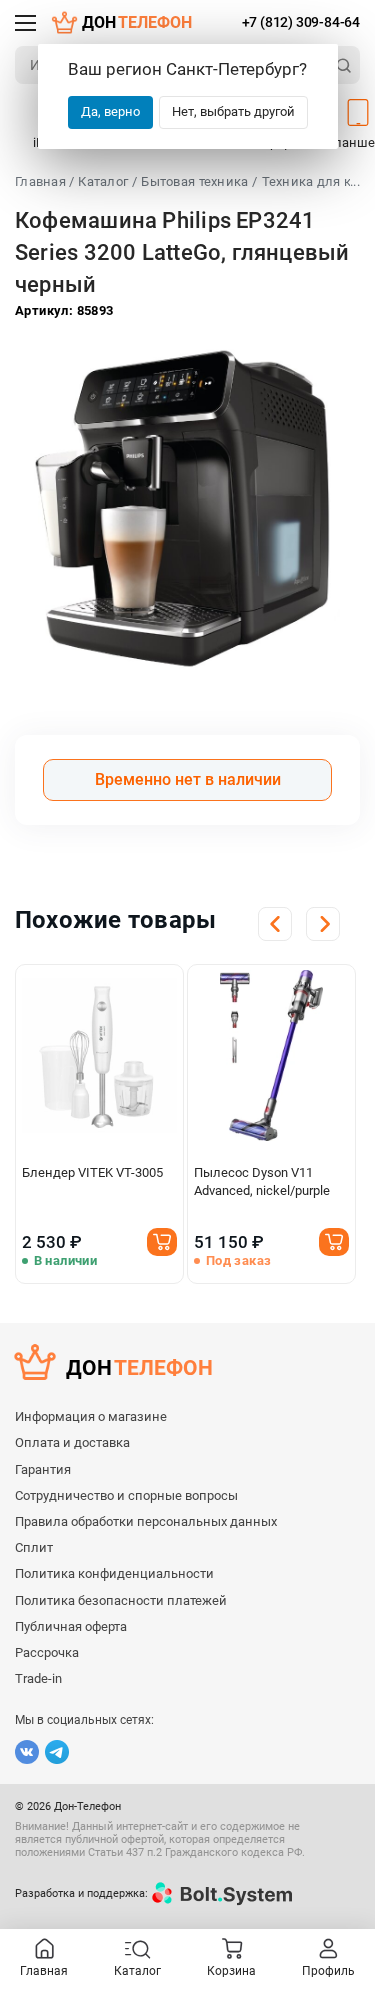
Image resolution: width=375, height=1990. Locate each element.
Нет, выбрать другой (233, 111)
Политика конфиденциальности (114, 1573)
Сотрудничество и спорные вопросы (126, 1495)
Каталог (103, 181)
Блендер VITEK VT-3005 (92, 1172)
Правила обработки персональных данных (146, 1521)
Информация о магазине (91, 1416)
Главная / (44, 181)
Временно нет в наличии (188, 779)
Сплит (34, 1547)
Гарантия (43, 1469)
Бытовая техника (194, 181)
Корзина (231, 1971)
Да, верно (110, 111)
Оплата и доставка (72, 1442)
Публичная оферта (71, 1626)
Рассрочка (47, 1652)
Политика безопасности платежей (121, 1600)
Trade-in (38, 1678)
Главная (44, 1971)
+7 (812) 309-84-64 (301, 22)
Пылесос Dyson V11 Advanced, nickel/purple (262, 1181)
